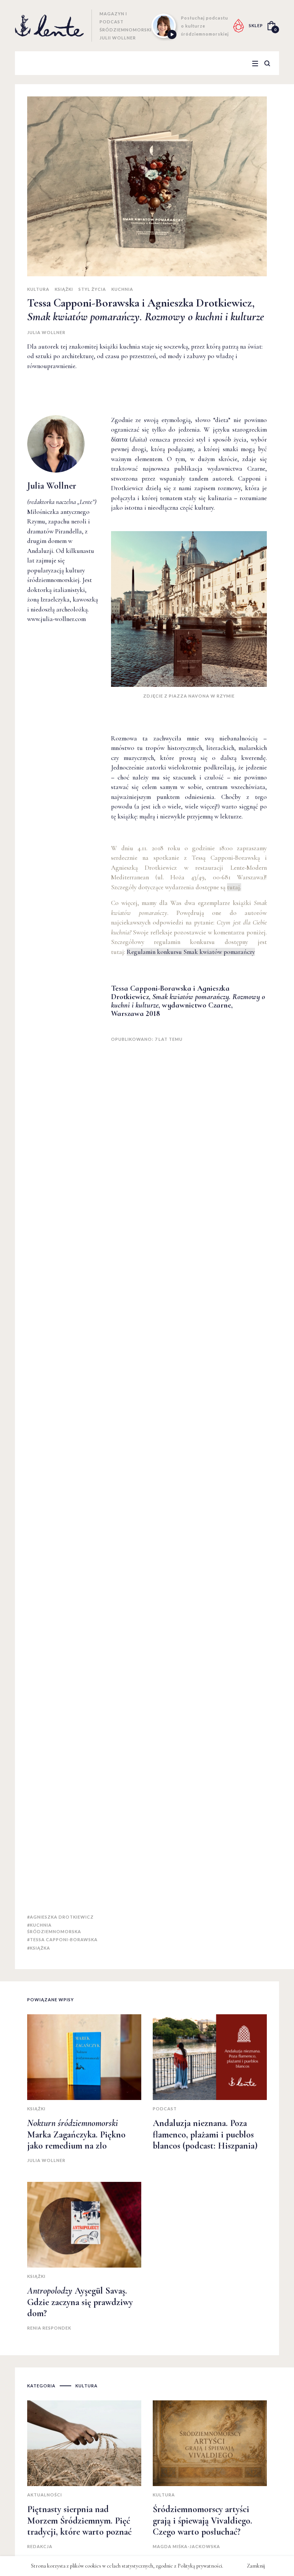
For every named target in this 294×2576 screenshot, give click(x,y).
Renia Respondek (49, 2328)
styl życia (92, 289)
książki (64, 289)
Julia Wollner (46, 332)
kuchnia (122, 289)
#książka (39, 1948)
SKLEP (256, 25)
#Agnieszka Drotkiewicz (60, 1917)
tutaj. (234, 887)
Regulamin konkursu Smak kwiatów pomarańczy (191, 952)
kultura (38, 289)
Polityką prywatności (200, 2566)
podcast (165, 2109)
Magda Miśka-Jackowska (186, 2546)
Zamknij (256, 2566)
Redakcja (40, 2546)
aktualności (45, 2495)
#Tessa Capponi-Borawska (62, 1939)
